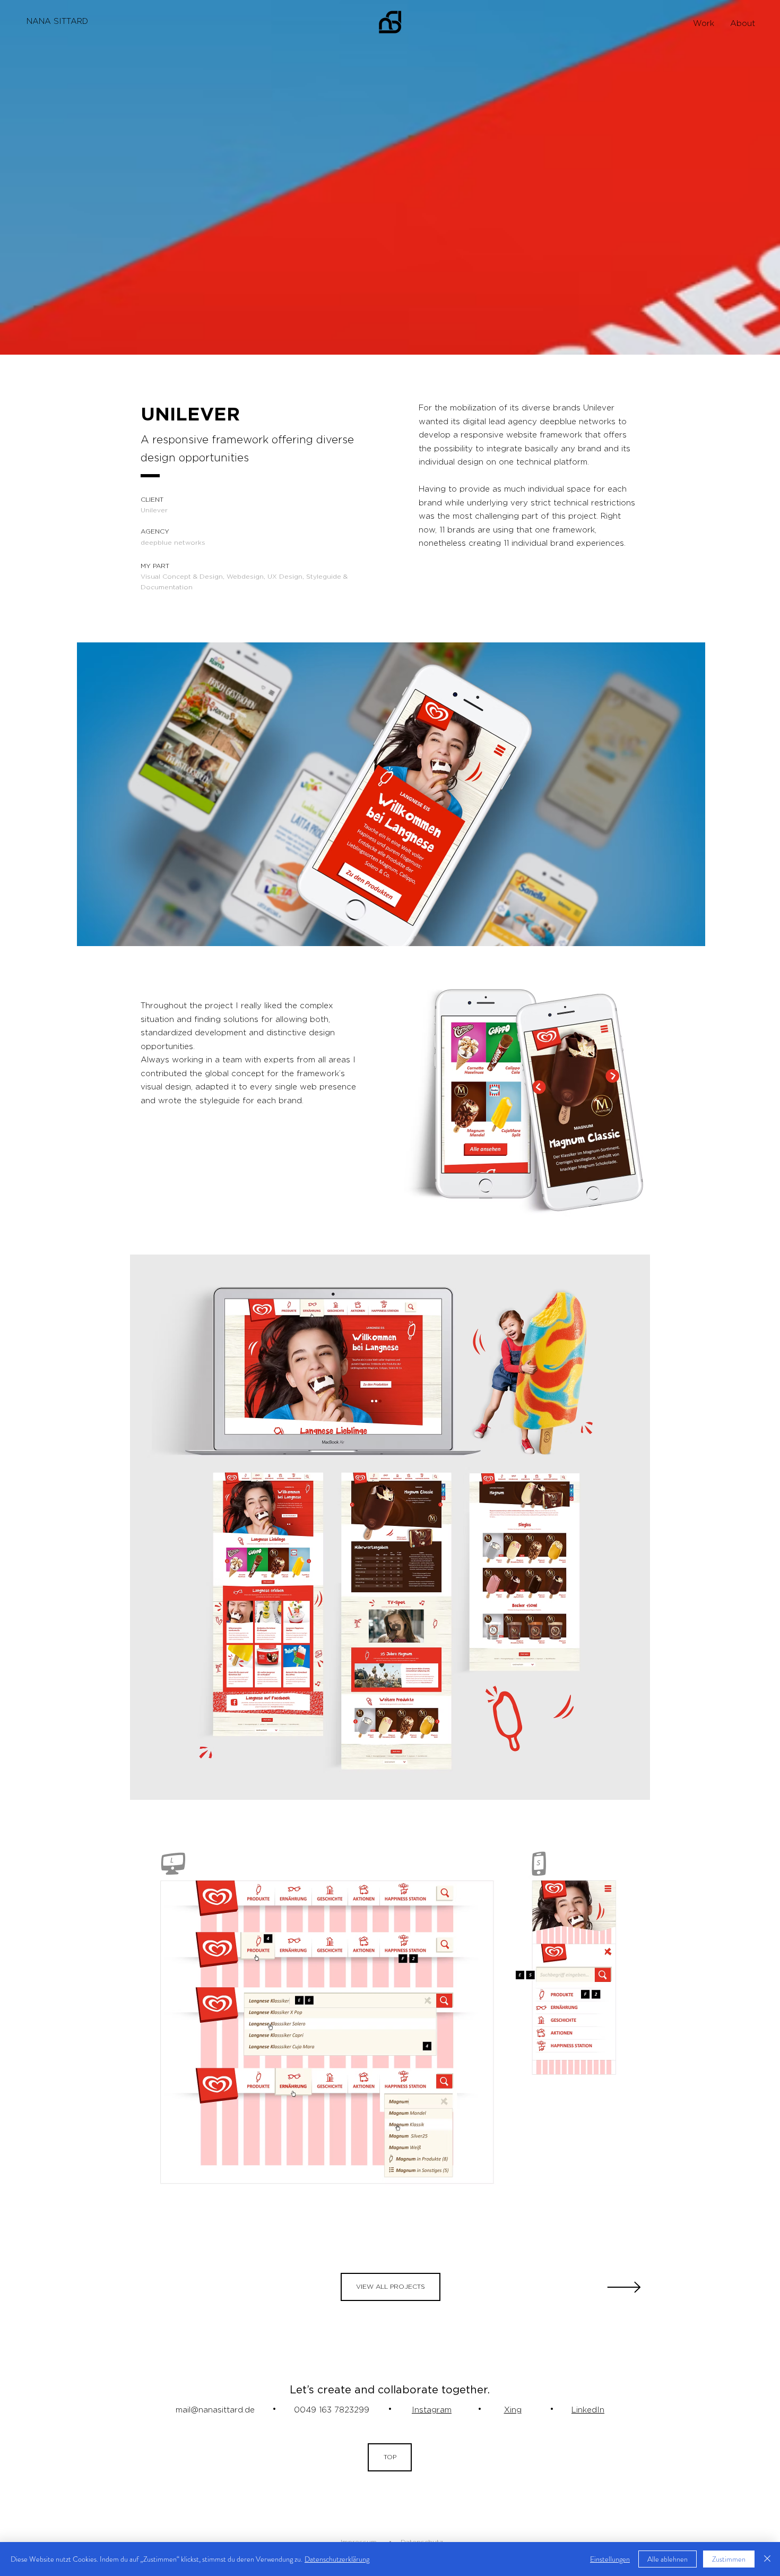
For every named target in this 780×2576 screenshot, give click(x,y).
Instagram (432, 2410)
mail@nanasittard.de (215, 2410)
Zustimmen (729, 2559)
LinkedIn (588, 2410)
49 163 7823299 (337, 2410)
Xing (513, 2410)
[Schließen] (767, 2559)
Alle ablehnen (668, 2559)
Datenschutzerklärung (337, 2559)
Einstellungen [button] (610, 2559)
